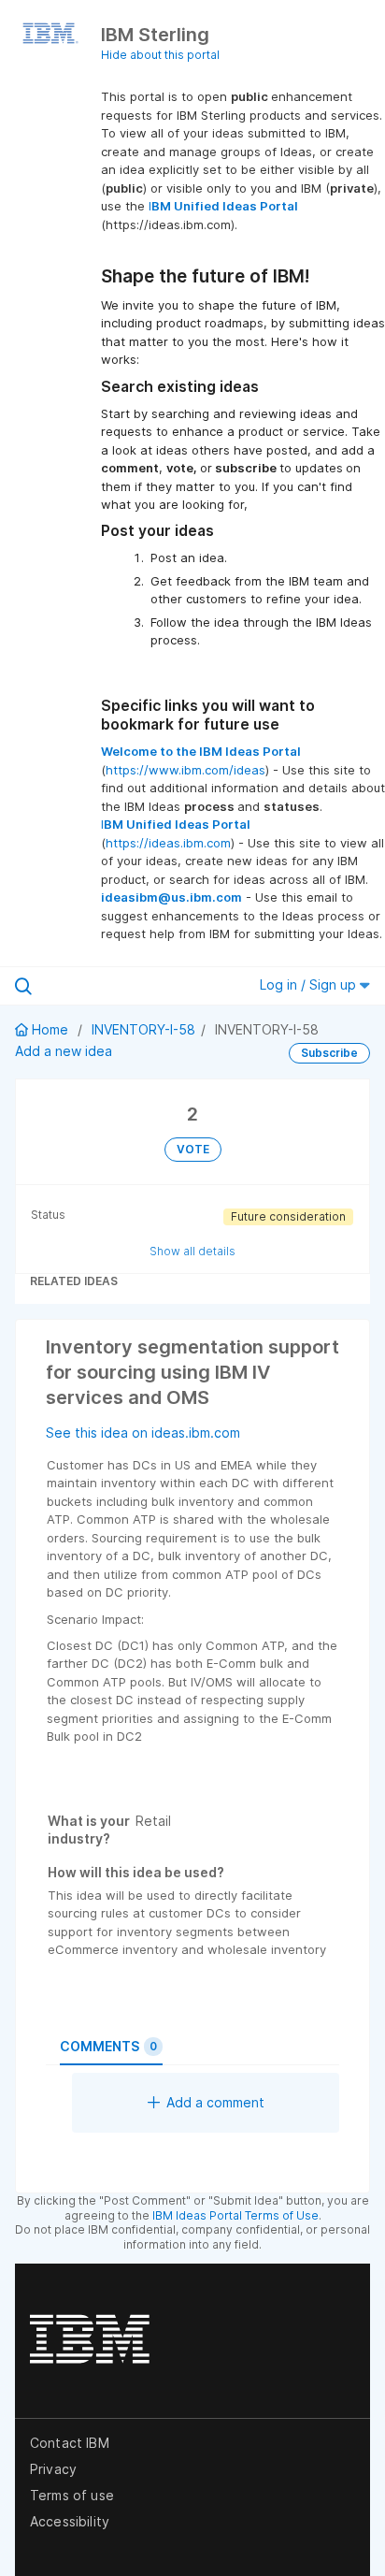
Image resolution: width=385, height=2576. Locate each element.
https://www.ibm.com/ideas (185, 770)
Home (50, 1029)
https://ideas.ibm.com (168, 843)
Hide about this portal (160, 55)
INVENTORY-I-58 (143, 1029)
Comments (108, 2046)
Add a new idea (64, 1051)
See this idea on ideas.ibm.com (143, 1433)
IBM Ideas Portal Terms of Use (235, 2215)
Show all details (192, 1251)
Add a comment (215, 2102)
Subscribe (329, 1053)
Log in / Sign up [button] (310, 984)
